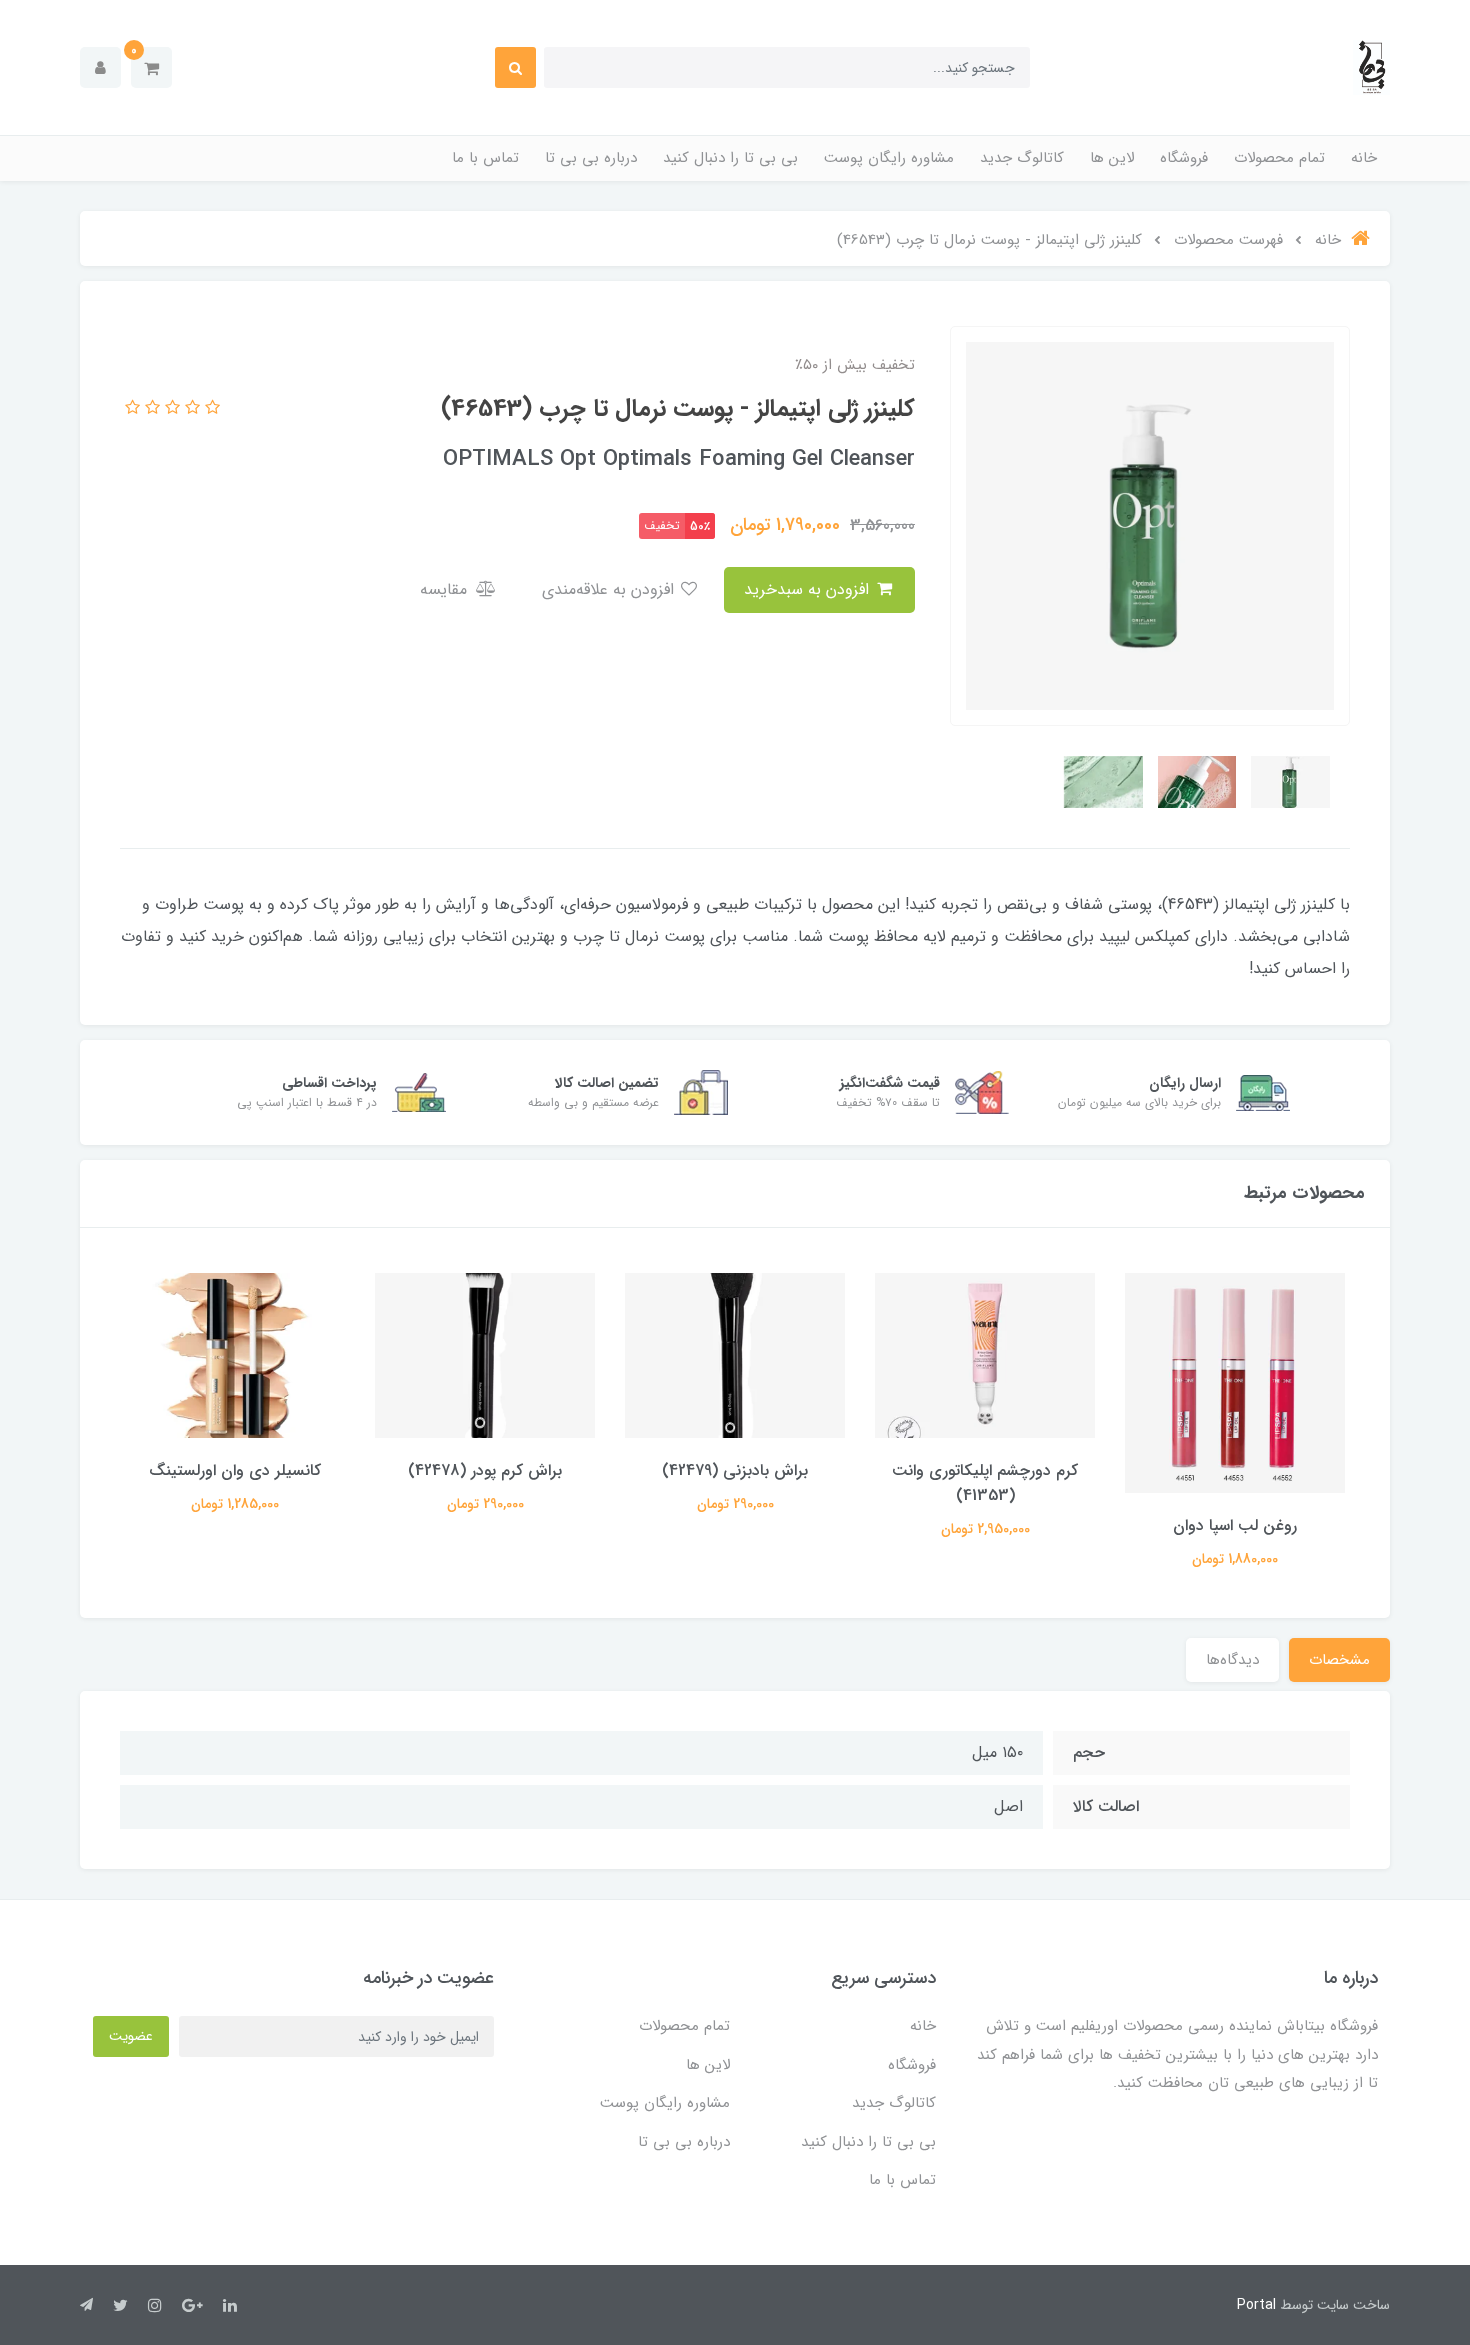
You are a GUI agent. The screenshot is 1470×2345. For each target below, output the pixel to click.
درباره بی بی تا (591, 158)
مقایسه (446, 589)
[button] (151, 67)
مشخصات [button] (1339, 1660)
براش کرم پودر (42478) (485, 1470)
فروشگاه (1184, 158)
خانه (1364, 158)
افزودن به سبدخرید (809, 589)
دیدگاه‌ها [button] (1232, 1660)
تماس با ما (485, 158)
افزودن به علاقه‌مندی (610, 589)
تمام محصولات (1279, 158)
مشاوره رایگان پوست (889, 158)
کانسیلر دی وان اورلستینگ (235, 1470)
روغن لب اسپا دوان (1235, 1525)
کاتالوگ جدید (1022, 158)
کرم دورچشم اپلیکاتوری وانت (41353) (985, 1483)
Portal (1256, 2305)
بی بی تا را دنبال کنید (730, 158)
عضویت (131, 2036)
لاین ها (1112, 158)
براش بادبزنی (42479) (735, 1470)
